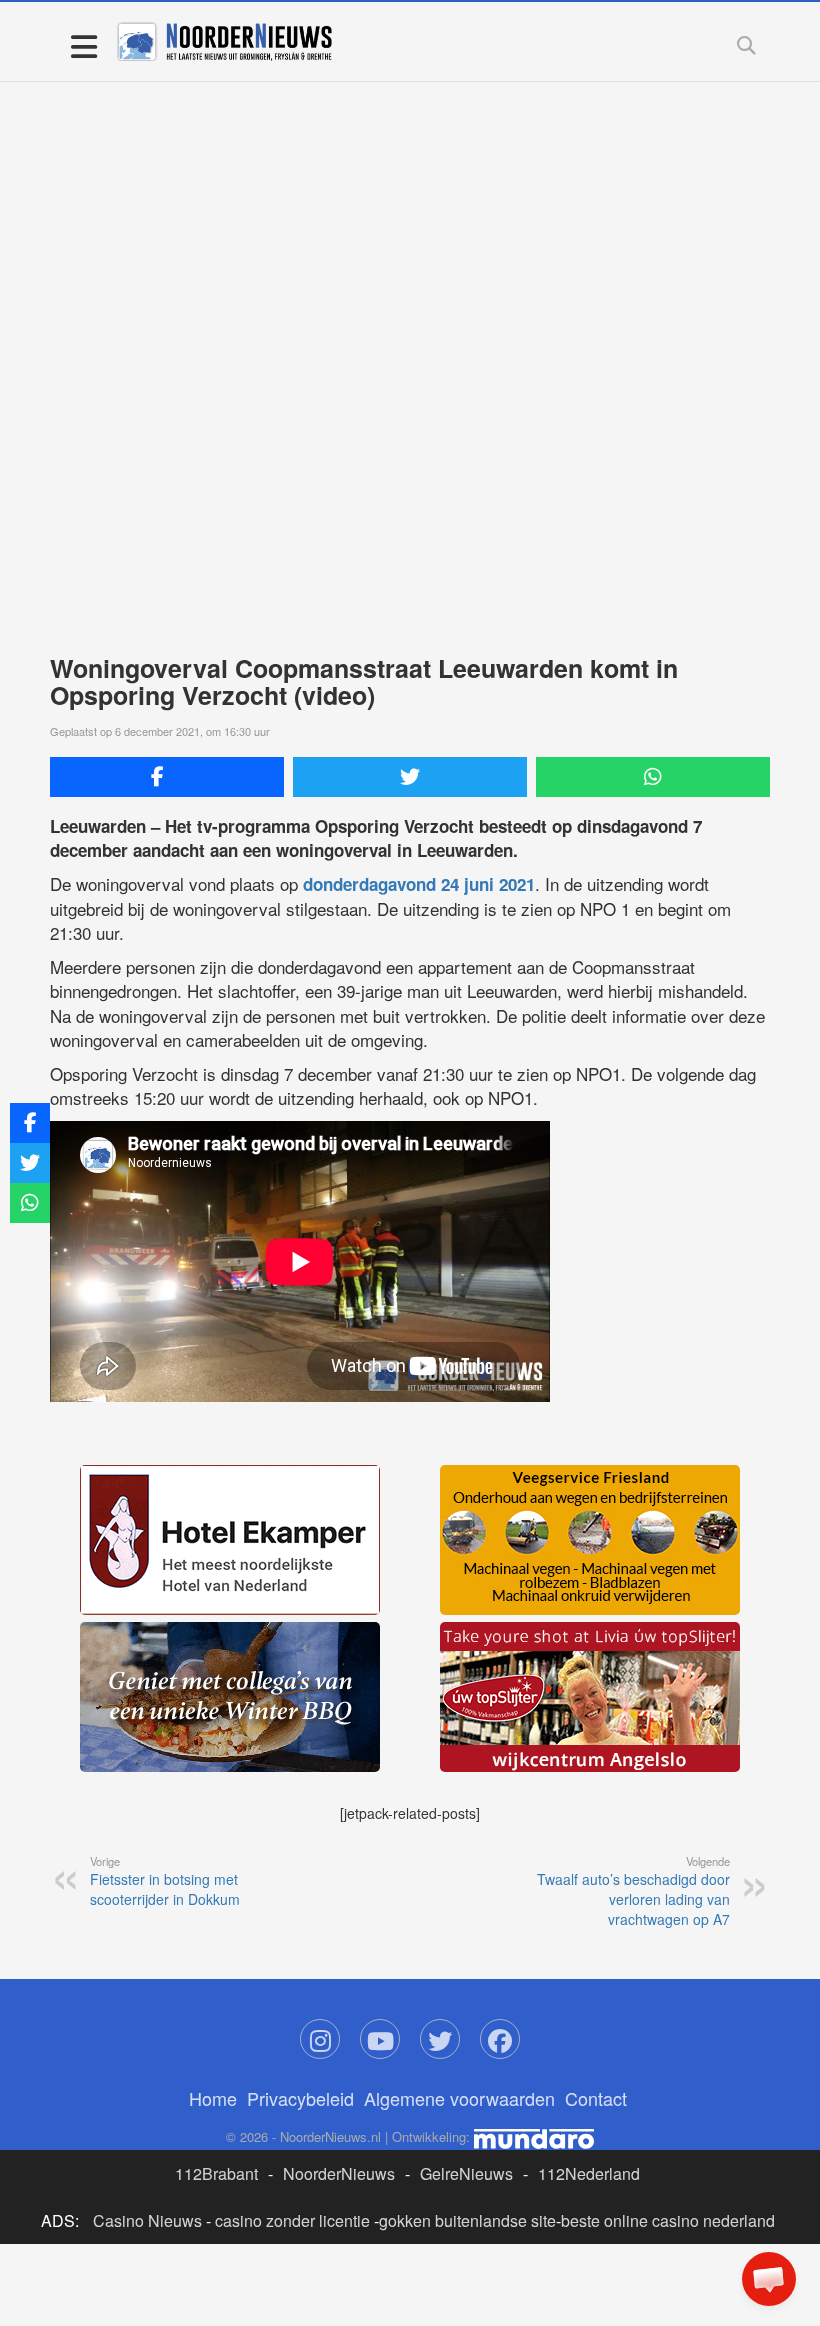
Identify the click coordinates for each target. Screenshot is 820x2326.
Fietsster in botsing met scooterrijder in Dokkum (165, 1881)
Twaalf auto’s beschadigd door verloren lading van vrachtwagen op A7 (633, 1891)
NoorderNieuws (339, 2173)
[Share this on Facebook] (167, 777)
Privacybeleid (300, 2098)
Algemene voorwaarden (459, 2098)
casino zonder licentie (292, 2220)
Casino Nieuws (147, 2220)
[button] (769, 2279)
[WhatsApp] (653, 777)
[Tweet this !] (410, 777)
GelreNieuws (466, 2173)
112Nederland (589, 2173)
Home (213, 2098)
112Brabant (216, 2173)
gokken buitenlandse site (467, 2220)
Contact (596, 2098)
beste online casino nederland (668, 2220)
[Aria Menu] (83, 45)
